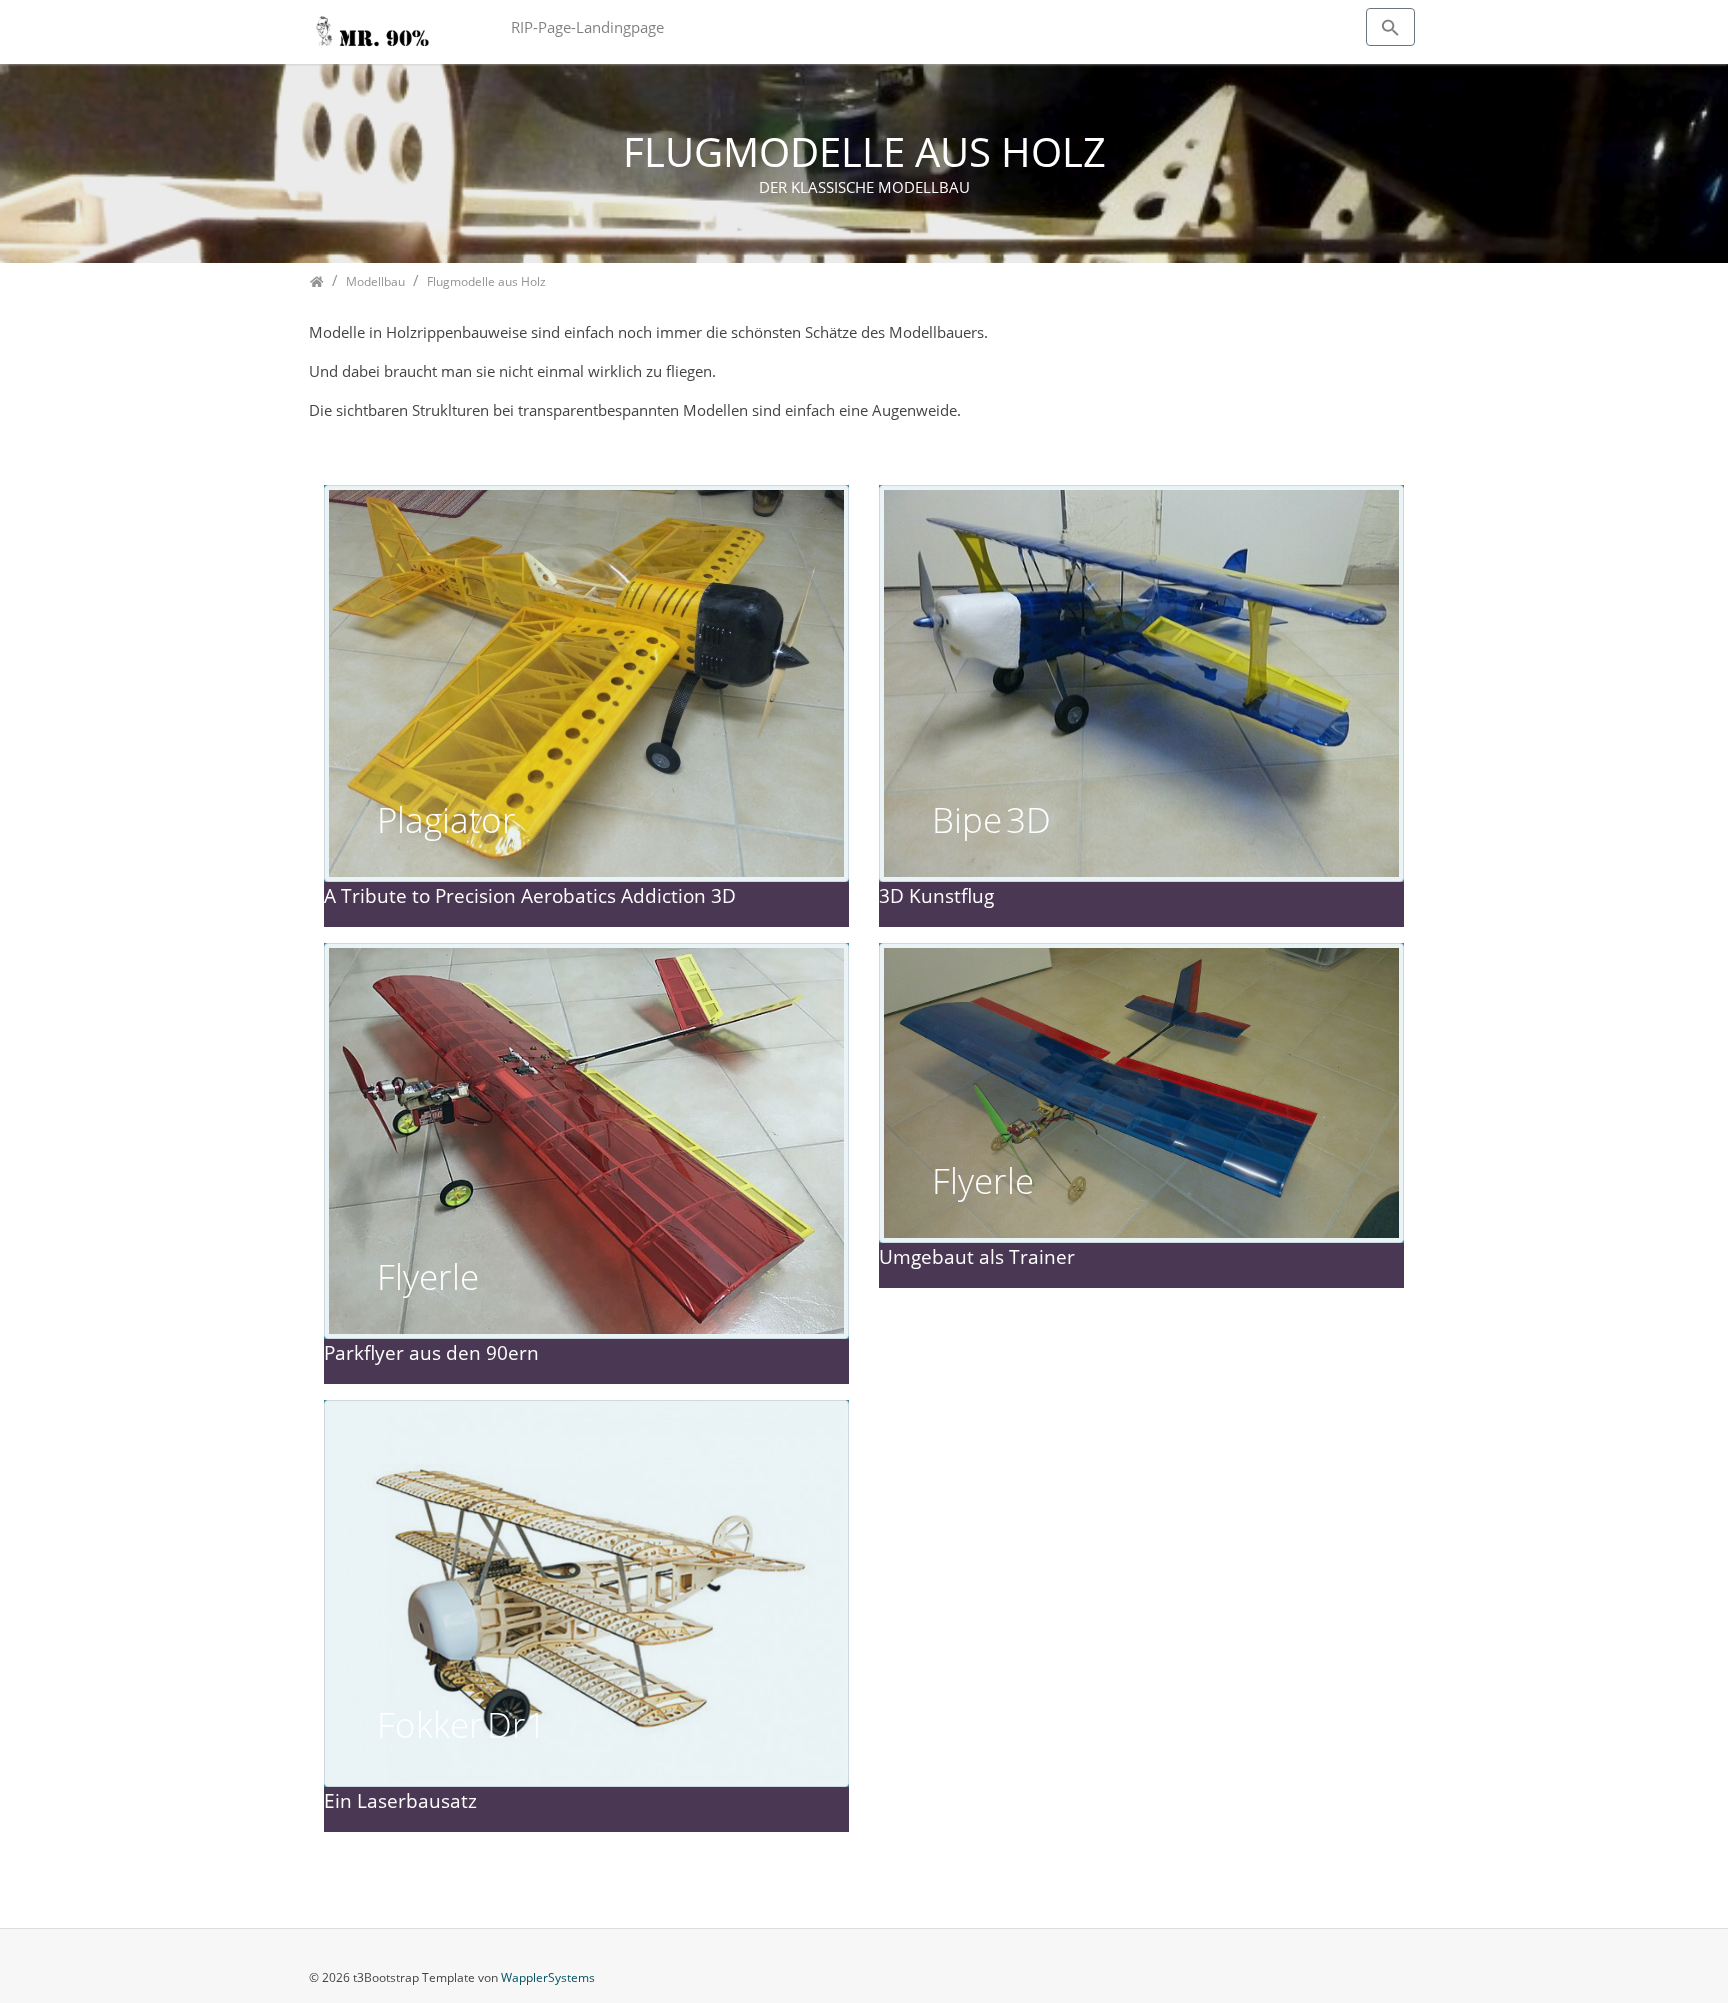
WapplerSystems (548, 1977)
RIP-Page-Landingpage (587, 27)
